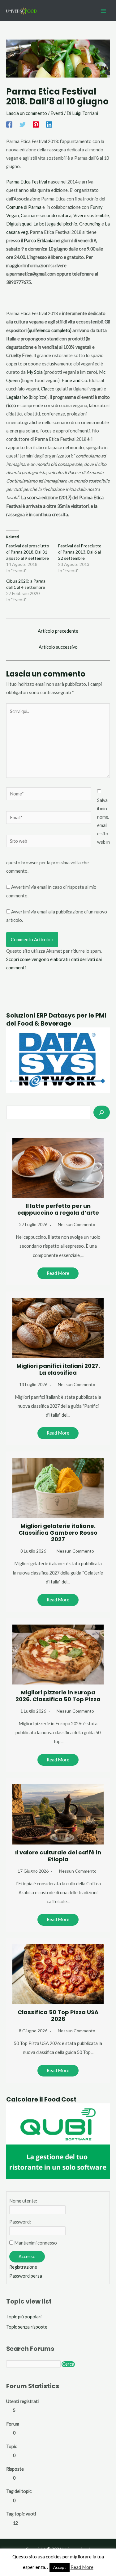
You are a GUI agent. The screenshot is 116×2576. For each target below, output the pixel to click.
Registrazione (23, 2267)
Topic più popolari (24, 2317)
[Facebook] (9, 124)
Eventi (57, 113)
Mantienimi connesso (36, 2243)
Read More (58, 1273)
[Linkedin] (49, 124)
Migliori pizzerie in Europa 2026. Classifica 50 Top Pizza (58, 1696)
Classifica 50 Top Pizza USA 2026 (58, 2015)
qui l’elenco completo (49, 330)
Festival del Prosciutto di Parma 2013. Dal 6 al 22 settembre (80, 552)
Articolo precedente (58, 631)
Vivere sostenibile (91, 215)
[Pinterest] (36, 124)
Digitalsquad (19, 224)
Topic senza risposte (27, 2327)
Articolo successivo (58, 647)
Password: (20, 2222)
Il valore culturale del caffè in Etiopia (58, 1856)
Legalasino (17, 397)
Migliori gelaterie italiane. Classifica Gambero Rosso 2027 (58, 1533)
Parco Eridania (39, 240)
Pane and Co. (75, 380)
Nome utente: (23, 2201)
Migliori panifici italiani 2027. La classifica (58, 1369)
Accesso (27, 2256)
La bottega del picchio (55, 224)
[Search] (102, 1112)
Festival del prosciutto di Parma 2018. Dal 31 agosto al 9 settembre (28, 552)
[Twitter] (23, 124)
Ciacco (48, 389)
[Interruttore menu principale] (103, 11)
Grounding (90, 224)
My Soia (35, 372)
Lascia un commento (27, 113)
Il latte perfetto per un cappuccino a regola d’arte (58, 1209)
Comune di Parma (24, 207)
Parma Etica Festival (27, 182)
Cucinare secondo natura (46, 215)
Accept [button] (60, 2567)
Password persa (26, 2276)
